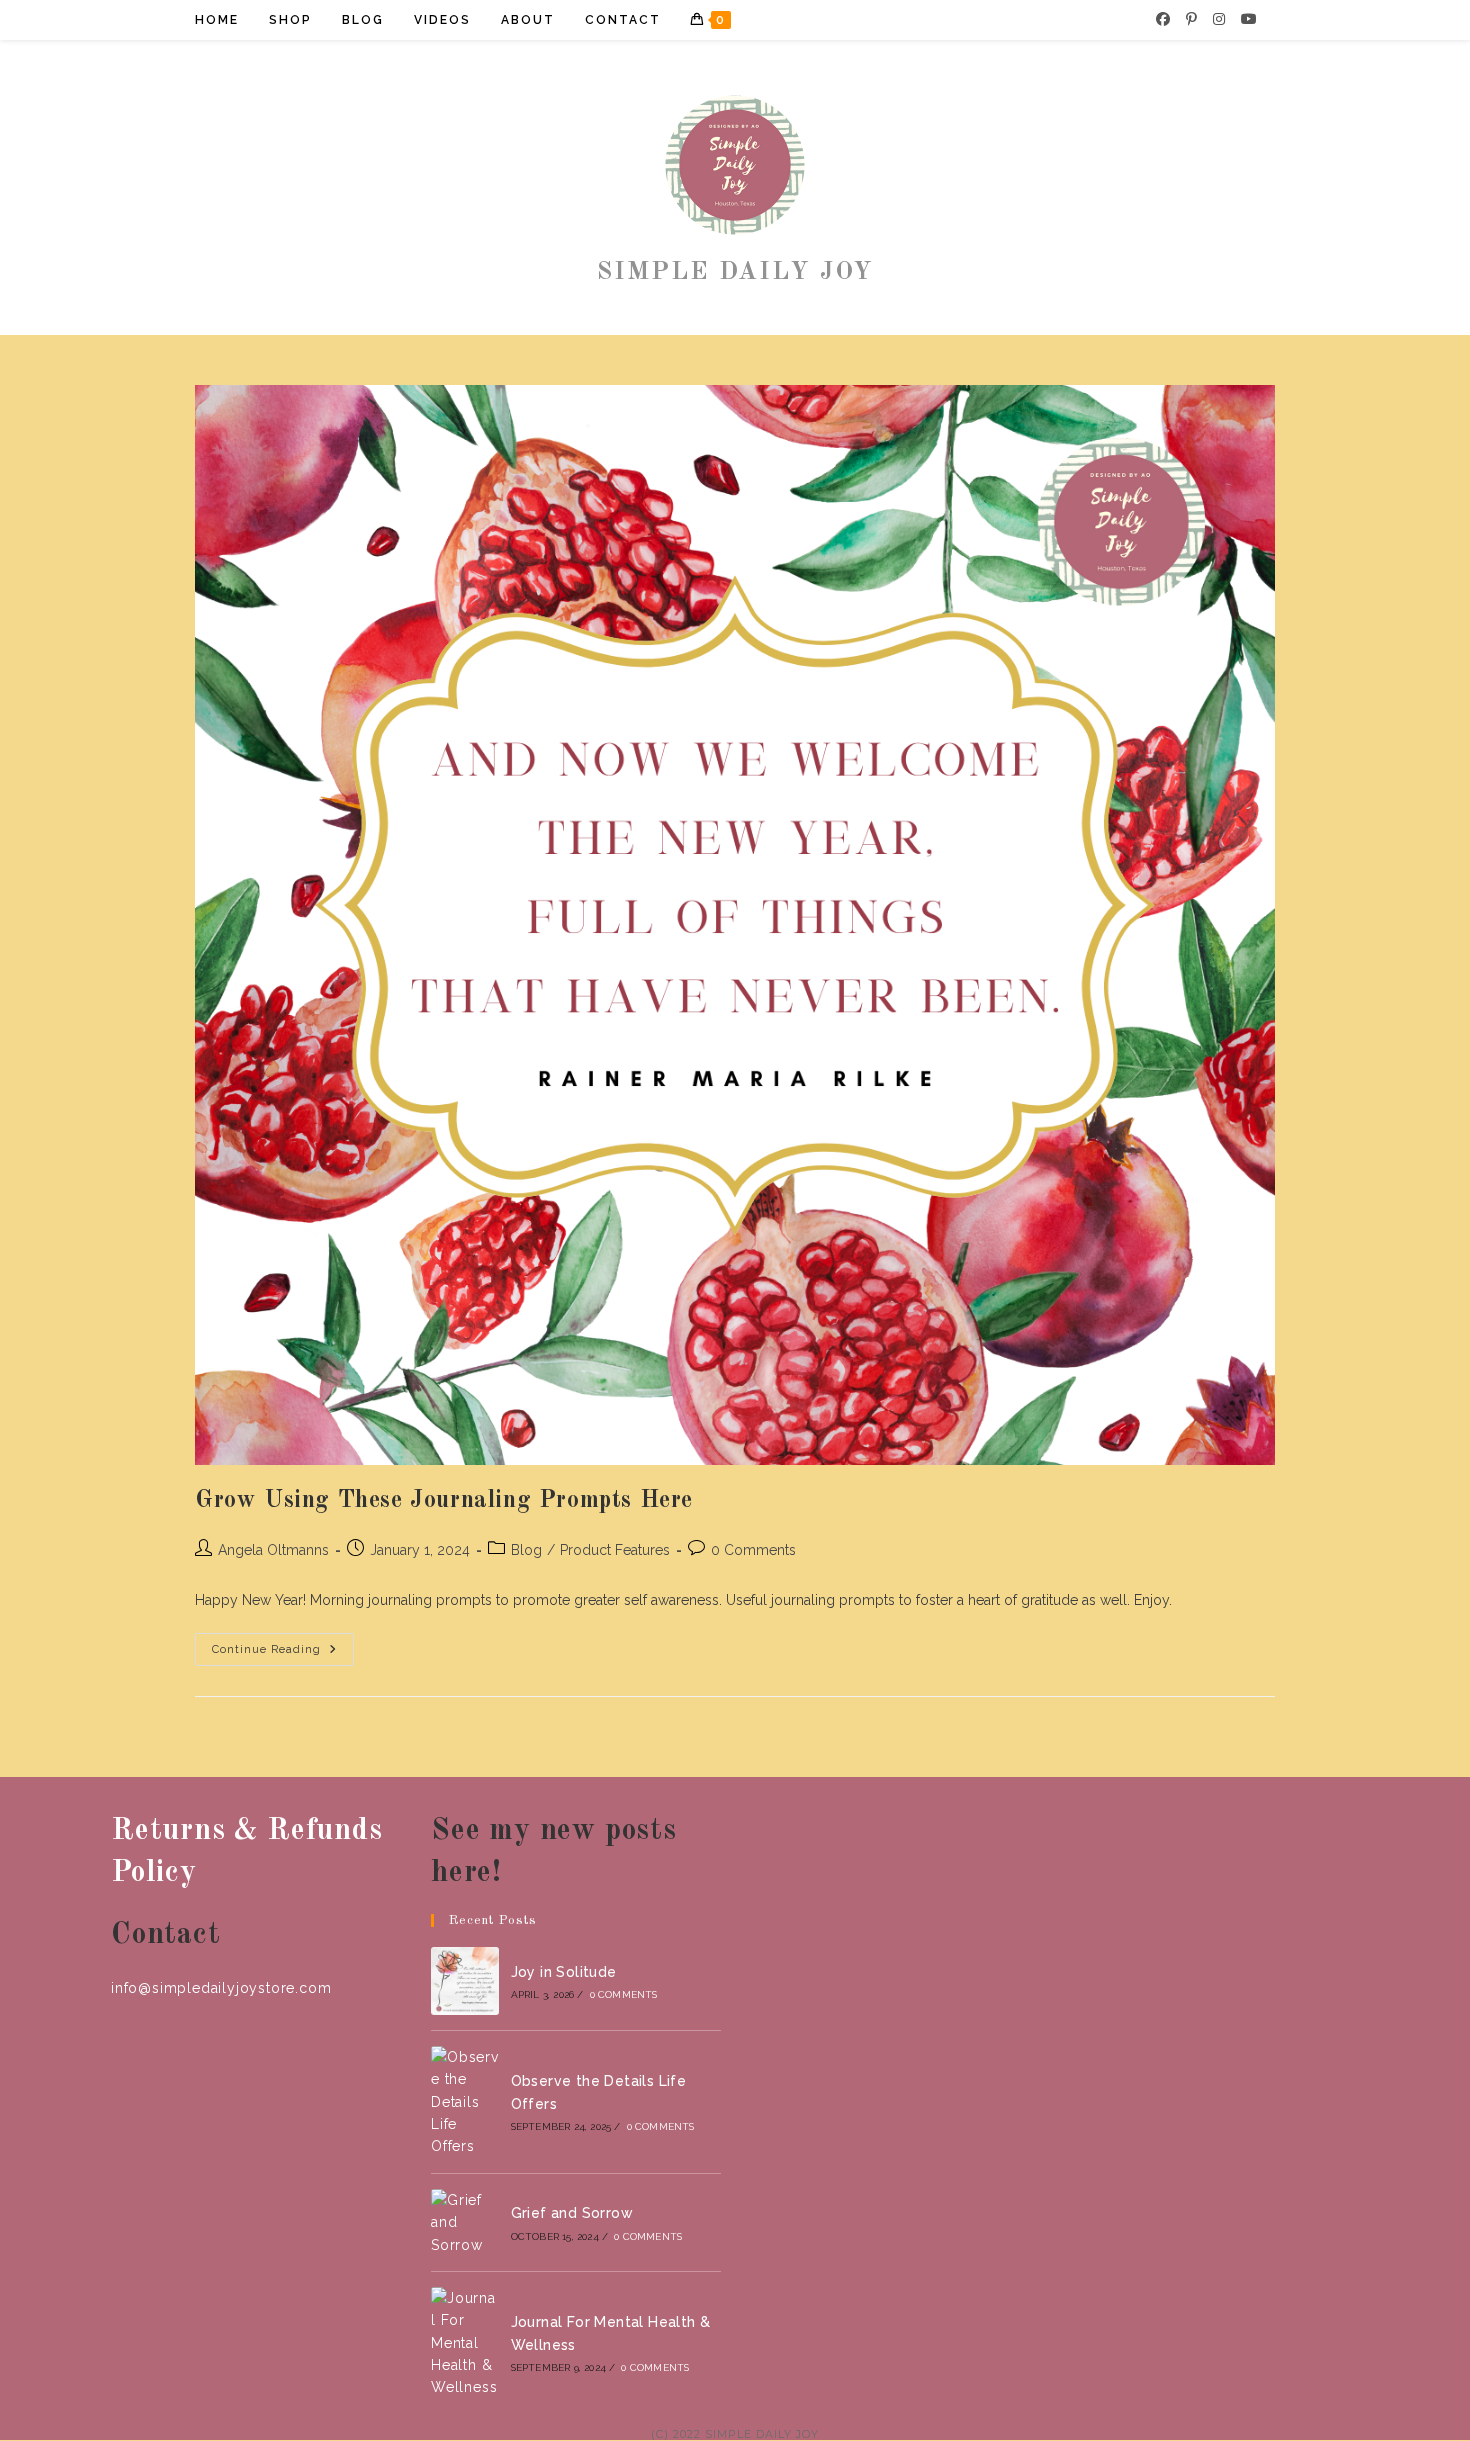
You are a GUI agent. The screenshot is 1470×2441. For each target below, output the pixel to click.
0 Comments (753, 1550)
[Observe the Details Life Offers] (465, 2102)
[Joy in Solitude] (465, 1981)
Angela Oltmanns (273, 1550)
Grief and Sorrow (572, 2213)
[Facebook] (1163, 19)
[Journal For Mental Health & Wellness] (465, 2343)
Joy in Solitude (564, 1972)
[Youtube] (1249, 19)
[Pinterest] (1191, 19)
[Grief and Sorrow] (465, 2222)
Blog (526, 1550)
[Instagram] (1219, 19)
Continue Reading (283, 1654)
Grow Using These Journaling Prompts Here (444, 1501)
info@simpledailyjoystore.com (221, 1988)
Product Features (615, 1550)
